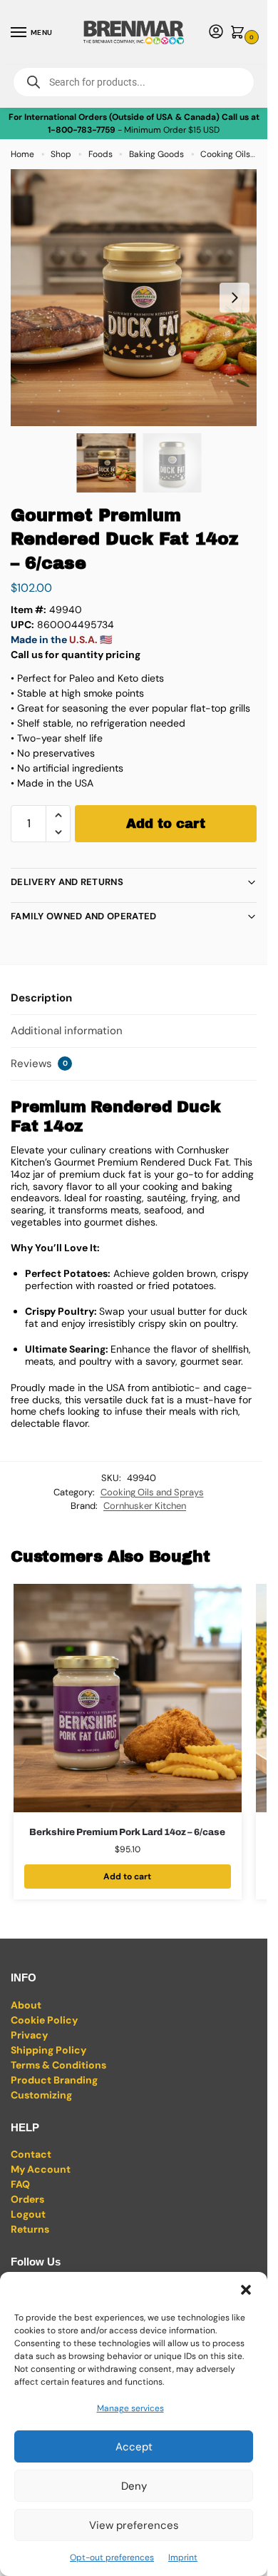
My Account (41, 2169)
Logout (28, 2214)
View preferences (134, 2525)
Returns (30, 2229)
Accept (134, 2447)
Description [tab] (41, 998)
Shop (61, 154)
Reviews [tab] (39, 1064)
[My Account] (216, 32)
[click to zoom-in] (139, 298)
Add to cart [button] (127, 1877)
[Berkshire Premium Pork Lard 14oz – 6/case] (128, 1698)
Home (22, 154)
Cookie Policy (44, 2020)
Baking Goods (156, 154)
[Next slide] (235, 298)
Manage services (130, 2408)
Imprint (183, 2557)
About (26, 2005)
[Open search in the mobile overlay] (134, 82)
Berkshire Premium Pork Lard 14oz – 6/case (127, 1832)
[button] (246, 2290)
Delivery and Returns (67, 882)
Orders (27, 2199)
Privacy (29, 2035)
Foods (101, 154)
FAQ (20, 2184)
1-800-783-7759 (82, 130)
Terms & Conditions (58, 2065)
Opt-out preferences (112, 2557)
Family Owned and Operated (84, 916)
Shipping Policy (48, 2050)
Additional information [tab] (67, 1031)
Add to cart (166, 824)
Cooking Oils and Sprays (152, 1492)
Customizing (41, 2095)
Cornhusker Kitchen (145, 1506)
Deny (134, 2486)
